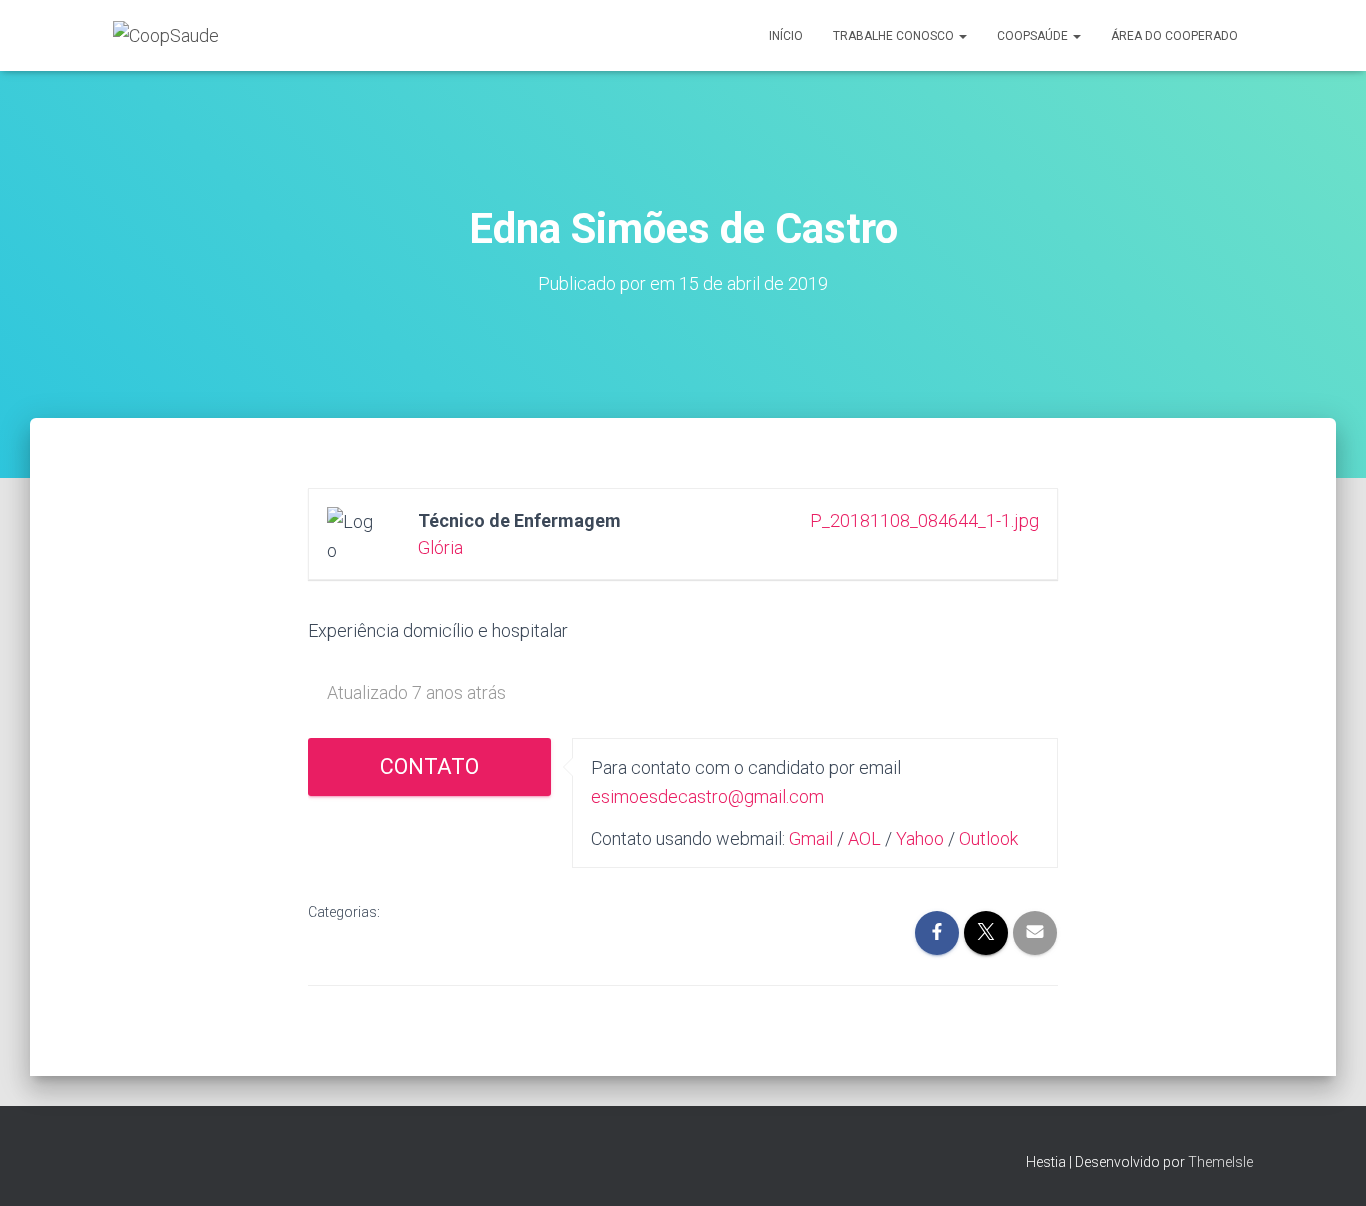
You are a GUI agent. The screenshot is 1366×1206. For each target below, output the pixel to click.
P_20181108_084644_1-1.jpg (924, 520)
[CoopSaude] (166, 36)
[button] (962, 36)
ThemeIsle (1220, 1162)
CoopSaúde (1034, 36)
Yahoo (920, 838)
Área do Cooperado (1174, 36)
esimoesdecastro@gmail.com (707, 796)
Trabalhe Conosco (895, 36)
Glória (440, 547)
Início (786, 36)
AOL (864, 838)
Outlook (988, 838)
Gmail (811, 838)
